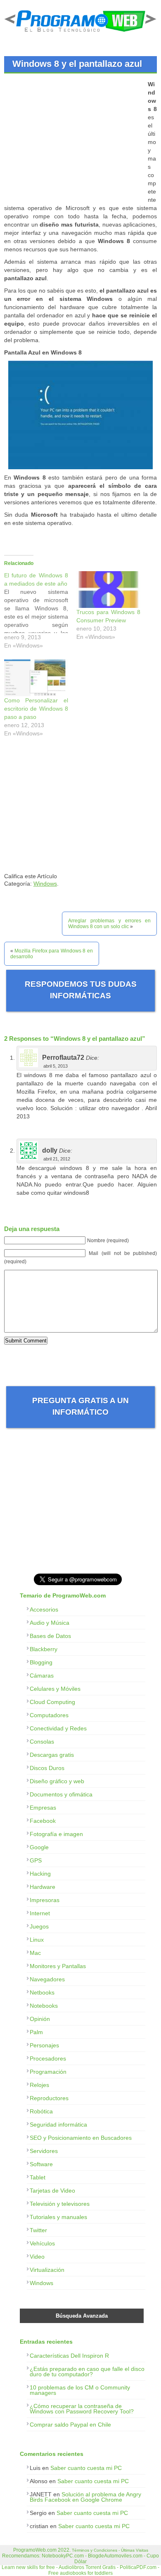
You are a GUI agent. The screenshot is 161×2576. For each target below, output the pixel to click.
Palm (36, 2032)
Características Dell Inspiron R (69, 2356)
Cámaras (42, 1676)
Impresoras (45, 1900)
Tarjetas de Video (52, 2191)
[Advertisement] (73, 138)
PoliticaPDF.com (138, 2567)
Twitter (38, 2230)
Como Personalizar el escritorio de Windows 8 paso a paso (36, 709)
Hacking (40, 1874)
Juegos (39, 1926)
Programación (48, 2072)
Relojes (39, 2085)
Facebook (43, 1821)
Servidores (44, 2151)
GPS (36, 1860)
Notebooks (44, 2006)
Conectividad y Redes (58, 1728)
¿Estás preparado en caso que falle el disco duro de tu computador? (87, 2372)
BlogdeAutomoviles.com (115, 2556)
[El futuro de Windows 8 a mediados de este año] (40, 612)
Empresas (43, 1808)
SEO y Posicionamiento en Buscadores (81, 2138)
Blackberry (44, 1649)
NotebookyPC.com (63, 2556)
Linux (37, 1940)
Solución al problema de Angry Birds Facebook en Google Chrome (85, 2497)
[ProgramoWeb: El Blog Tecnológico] (80, 33)
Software (41, 2164)
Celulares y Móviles (55, 1689)
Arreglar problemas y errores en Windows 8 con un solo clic (109, 924)
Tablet (38, 2177)
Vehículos (42, 2243)
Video (37, 2257)
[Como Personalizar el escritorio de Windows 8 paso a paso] (36, 678)
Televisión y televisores (60, 2204)
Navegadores (47, 1979)
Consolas (42, 1742)
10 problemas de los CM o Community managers (80, 2390)
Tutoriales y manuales (58, 2217)
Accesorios (44, 1609)
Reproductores (49, 2098)
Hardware (43, 1887)
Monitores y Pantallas (58, 1966)
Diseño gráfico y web (57, 1781)
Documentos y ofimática (61, 1794)
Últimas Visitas (135, 2550)
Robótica (41, 2111)
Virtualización (47, 2270)
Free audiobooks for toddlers (80, 2573)
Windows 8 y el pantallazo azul (77, 64)
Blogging (41, 1662)
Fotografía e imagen (56, 1834)
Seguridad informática (58, 2125)
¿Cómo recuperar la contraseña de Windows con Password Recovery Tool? (82, 2409)
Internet (40, 1913)
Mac (35, 1953)
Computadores (49, 1715)
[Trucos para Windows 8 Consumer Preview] (108, 590)
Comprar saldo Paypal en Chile (70, 2425)
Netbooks (42, 1992)
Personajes (44, 2045)
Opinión (40, 2019)
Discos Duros (47, 1768)
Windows (45, 884)
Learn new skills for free (28, 2567)
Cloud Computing (52, 1702)
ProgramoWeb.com (35, 2550)
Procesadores (48, 2058)
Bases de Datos (50, 1636)
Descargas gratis (52, 1755)
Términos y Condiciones (95, 2550)
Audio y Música (50, 1623)
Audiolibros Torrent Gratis (87, 2567)
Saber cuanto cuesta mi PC (86, 2468)
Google (39, 1847)
